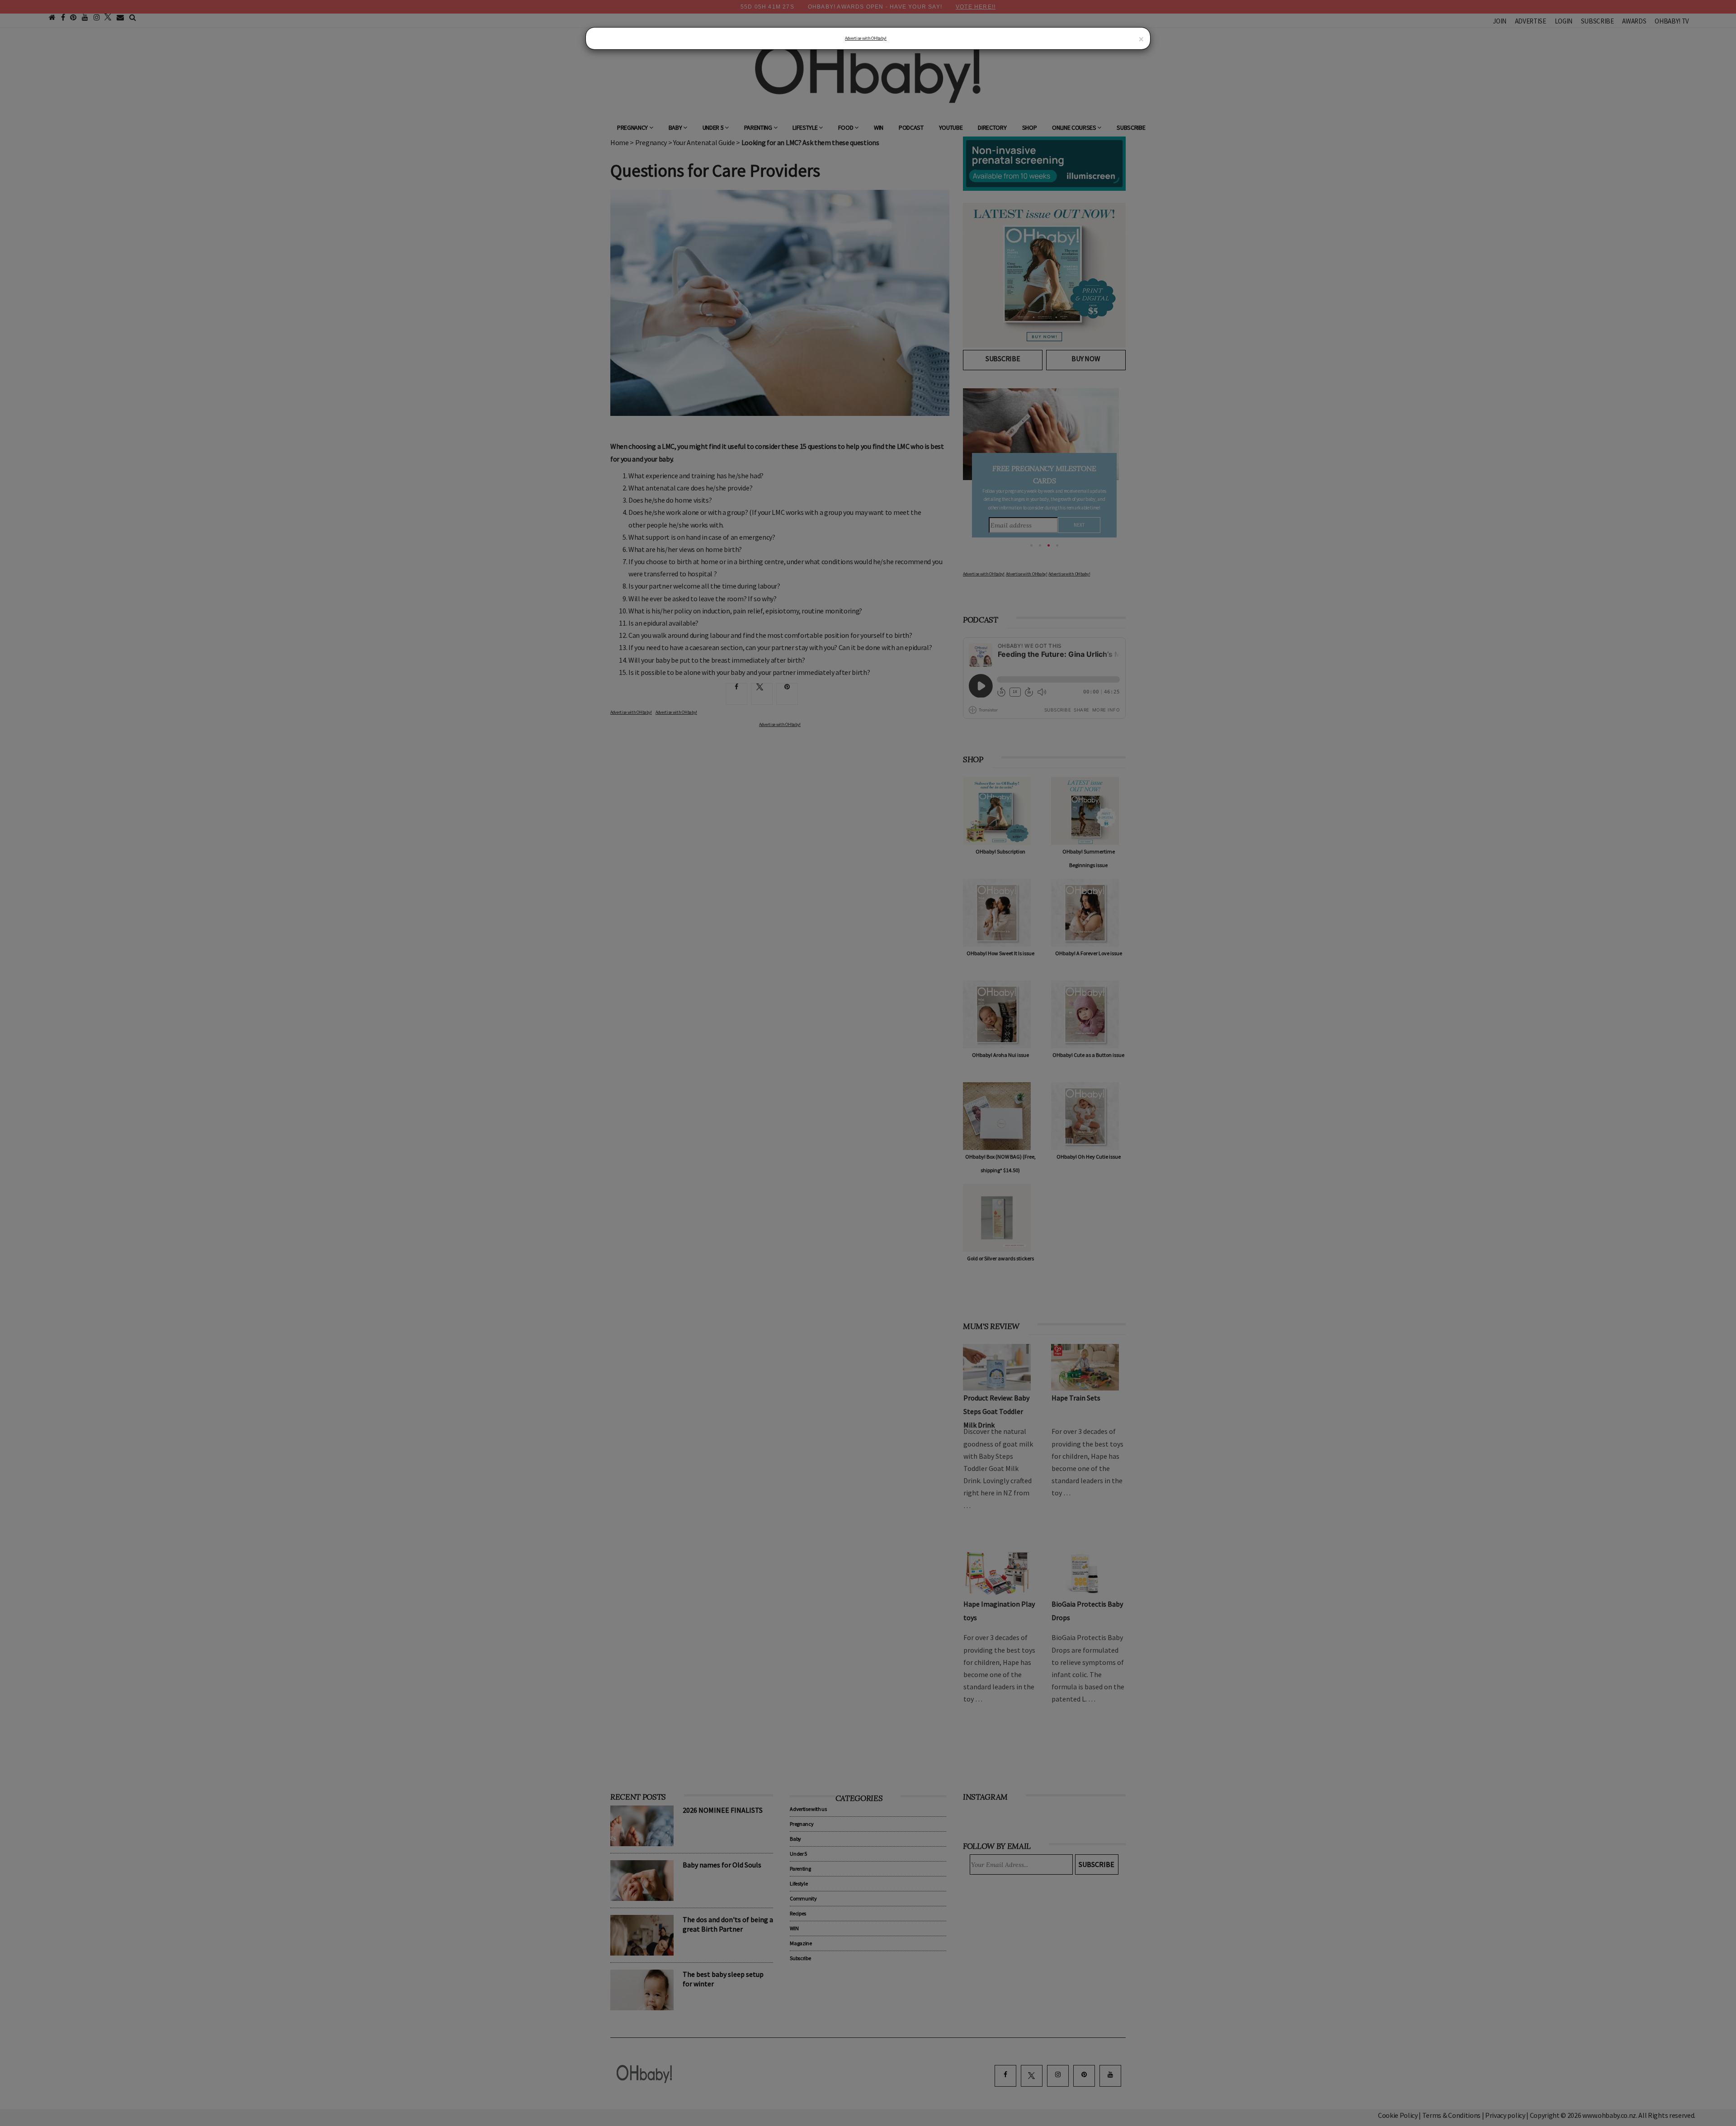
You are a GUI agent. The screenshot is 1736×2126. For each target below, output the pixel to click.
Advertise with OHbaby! (866, 38)
